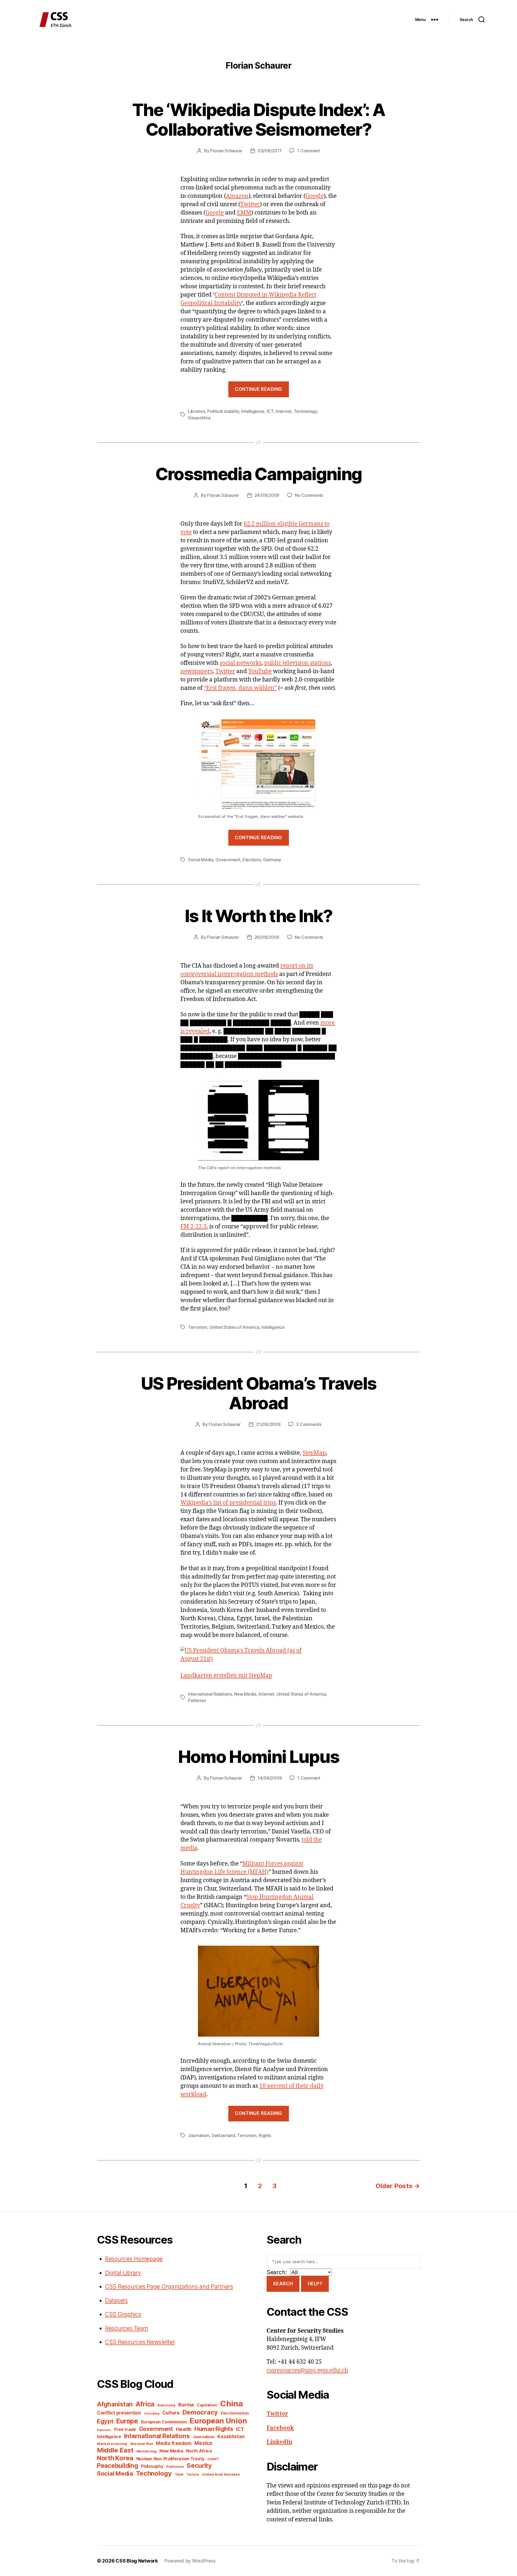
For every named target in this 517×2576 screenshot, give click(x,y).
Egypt (105, 2421)
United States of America (234, 1327)
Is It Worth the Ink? (258, 916)
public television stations (297, 663)
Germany (272, 860)
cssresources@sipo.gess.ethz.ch (307, 2371)
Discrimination (235, 2413)
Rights (265, 2135)
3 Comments (309, 1424)
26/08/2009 (267, 937)
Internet (284, 411)
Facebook (280, 2428)
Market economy (112, 2444)
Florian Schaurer (226, 151)
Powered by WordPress (190, 2561)
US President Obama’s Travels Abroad (259, 1393)
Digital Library (123, 2273)
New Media (245, 1694)
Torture (193, 2474)
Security (199, 2466)
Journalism (199, 2135)
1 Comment (308, 151)
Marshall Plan (142, 2444)
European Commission (164, 2422)
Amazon (237, 196)
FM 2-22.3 (193, 1227)
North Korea (115, 2458)
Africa (145, 2404)
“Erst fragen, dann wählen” (240, 688)
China (232, 2404)
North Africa (199, 2451)
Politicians (175, 2467)
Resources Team (127, 2328)
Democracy (200, 2412)
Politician (197, 1700)
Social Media (201, 860)
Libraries (197, 411)
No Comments (309, 495)
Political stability (223, 411)
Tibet (179, 2474)
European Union (218, 2421)
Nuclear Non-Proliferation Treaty (170, 2459)
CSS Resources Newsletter (140, 2342)
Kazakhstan (231, 2436)
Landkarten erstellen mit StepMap (226, 1676)
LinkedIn (280, 2442)
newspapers (197, 671)
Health (184, 2429)
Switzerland (223, 2135)
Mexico (203, 2443)
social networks (241, 663)
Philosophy (152, 2466)
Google (315, 196)
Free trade (125, 2429)
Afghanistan (115, 2404)
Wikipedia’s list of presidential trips (228, 1503)
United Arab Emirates (221, 2474)
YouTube (260, 671)
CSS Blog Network (137, 2561)
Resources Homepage (134, 2259)
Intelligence (253, 411)
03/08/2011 (270, 151)
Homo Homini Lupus (259, 1757)
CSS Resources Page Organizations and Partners (169, 2287)
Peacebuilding (118, 2466)
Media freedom (174, 2443)
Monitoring (146, 2451)
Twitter (250, 204)
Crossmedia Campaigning (258, 474)
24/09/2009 (267, 495)
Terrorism (198, 1327)
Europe (127, 2421)
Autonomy (166, 2405)
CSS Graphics (123, 2314)
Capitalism (207, 2405)
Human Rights (214, 2429)
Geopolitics (199, 418)
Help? (315, 2284)
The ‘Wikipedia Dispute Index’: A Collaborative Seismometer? (258, 120)
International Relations (210, 1694)
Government (228, 860)
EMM (244, 213)
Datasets (116, 2301)
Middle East (115, 2450)
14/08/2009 (270, 1778)
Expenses (104, 2430)
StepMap (314, 1453)
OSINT (213, 2459)
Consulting (152, 2414)
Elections (252, 860)
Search (283, 2284)
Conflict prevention (119, 2413)
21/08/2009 (268, 1424)
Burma (186, 2405)
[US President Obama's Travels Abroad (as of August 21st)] (258, 1655)
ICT (270, 411)
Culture (171, 2413)
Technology (305, 411)
